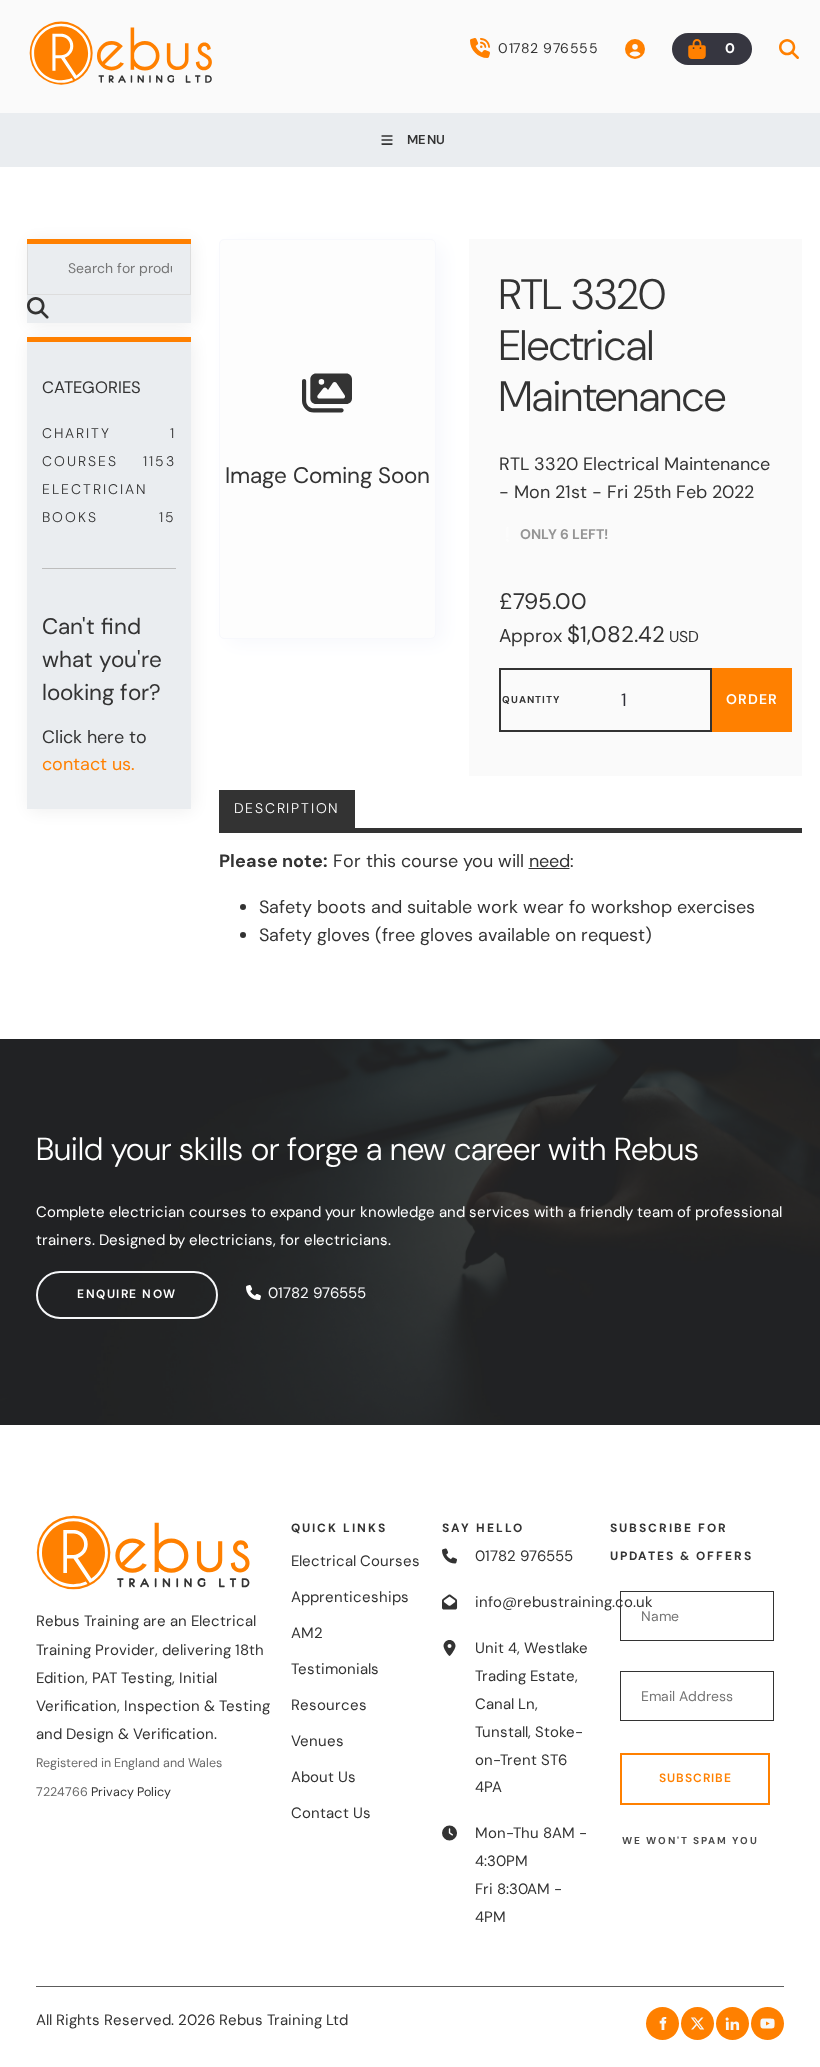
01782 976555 (548, 48)
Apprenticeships (350, 1597)
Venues (317, 1741)
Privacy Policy (131, 1792)
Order (752, 699)
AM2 (307, 1633)
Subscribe (695, 1778)
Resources (329, 1705)
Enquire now (86, 1284)
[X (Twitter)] (697, 2023)
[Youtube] (767, 2023)
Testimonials (335, 1669)
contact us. (88, 764)
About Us (323, 1777)
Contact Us (331, 1813)
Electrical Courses (355, 1561)
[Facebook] (662, 2023)
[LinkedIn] (732, 2023)
